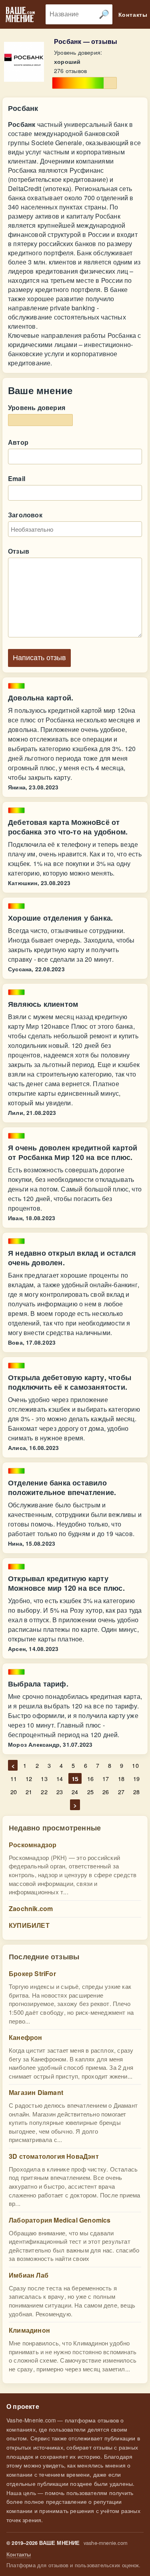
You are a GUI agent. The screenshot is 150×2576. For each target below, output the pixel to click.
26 (106, 1792)
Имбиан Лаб (29, 2275)
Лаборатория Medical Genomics (60, 2220)
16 (90, 1778)
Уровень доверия (37, 407)
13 (44, 1778)
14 (60, 1778)
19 (136, 1778)
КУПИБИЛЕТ (29, 1925)
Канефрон (26, 2037)
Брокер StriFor (32, 1973)
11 (14, 1778)
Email (17, 478)
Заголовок (25, 515)
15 (75, 1778)
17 (106, 1778)
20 (14, 1792)
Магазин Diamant (36, 2092)
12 (29, 1778)
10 (135, 1765)
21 (29, 1792)
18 (121, 1778)
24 (75, 1792)
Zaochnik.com (31, 1908)
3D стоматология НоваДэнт (54, 2156)
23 (60, 1792)
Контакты (19, 2554)
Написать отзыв (39, 658)
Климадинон (29, 2330)
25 (90, 1792)
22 (44, 1792)
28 (136, 1792)
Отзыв (19, 551)
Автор (18, 442)
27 (121, 1792)
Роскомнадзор (33, 1845)
